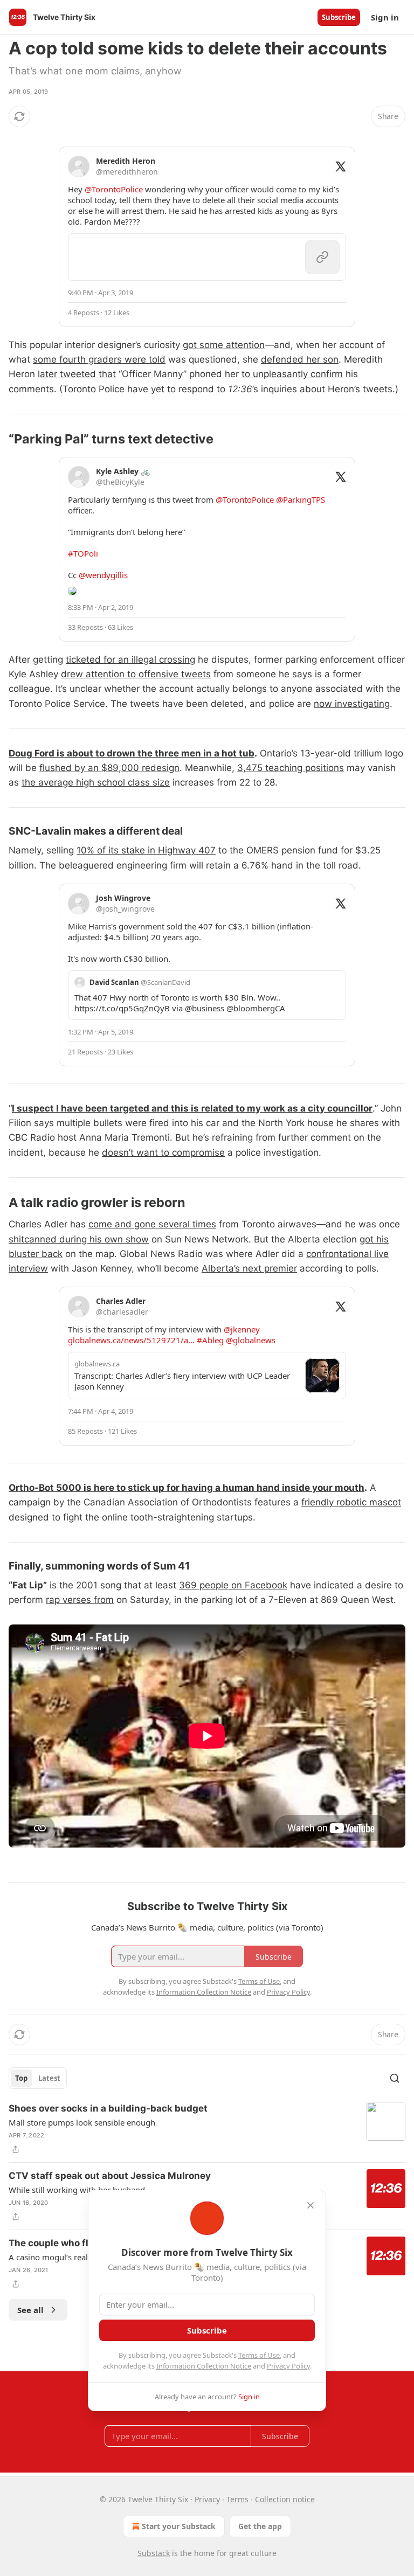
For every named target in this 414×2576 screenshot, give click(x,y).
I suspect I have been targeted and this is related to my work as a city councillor (192, 1108)
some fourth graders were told (99, 359)
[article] (207, 2129)
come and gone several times (152, 1224)
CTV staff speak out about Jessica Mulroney (110, 2176)
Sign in (385, 17)
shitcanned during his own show (79, 1239)
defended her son (300, 359)
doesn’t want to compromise (163, 1152)
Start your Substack (179, 2526)
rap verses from (80, 1600)
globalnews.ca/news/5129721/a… (131, 1340)
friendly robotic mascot (351, 1502)
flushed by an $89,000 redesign (109, 768)
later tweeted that (77, 374)
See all (30, 2310)
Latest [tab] (49, 2078)
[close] (310, 2205)
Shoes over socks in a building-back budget (108, 2108)
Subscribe (339, 17)
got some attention (224, 345)
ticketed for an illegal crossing (130, 659)
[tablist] (38, 2078)
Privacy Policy (288, 2366)
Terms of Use (259, 2355)
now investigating (352, 704)
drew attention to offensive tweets (136, 674)
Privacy (207, 2499)
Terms (237, 2499)
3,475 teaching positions (291, 768)
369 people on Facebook (233, 1585)
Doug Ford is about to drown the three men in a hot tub (132, 753)
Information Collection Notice (204, 2366)
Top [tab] (21, 2078)
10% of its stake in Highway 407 (146, 850)
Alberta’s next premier (249, 1268)
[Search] (395, 2078)
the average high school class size (96, 782)
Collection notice (285, 2499)
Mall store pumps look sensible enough (82, 2122)
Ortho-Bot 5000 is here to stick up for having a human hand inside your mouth (187, 1488)
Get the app (260, 2526)
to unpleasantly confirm (292, 374)
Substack (154, 2553)
